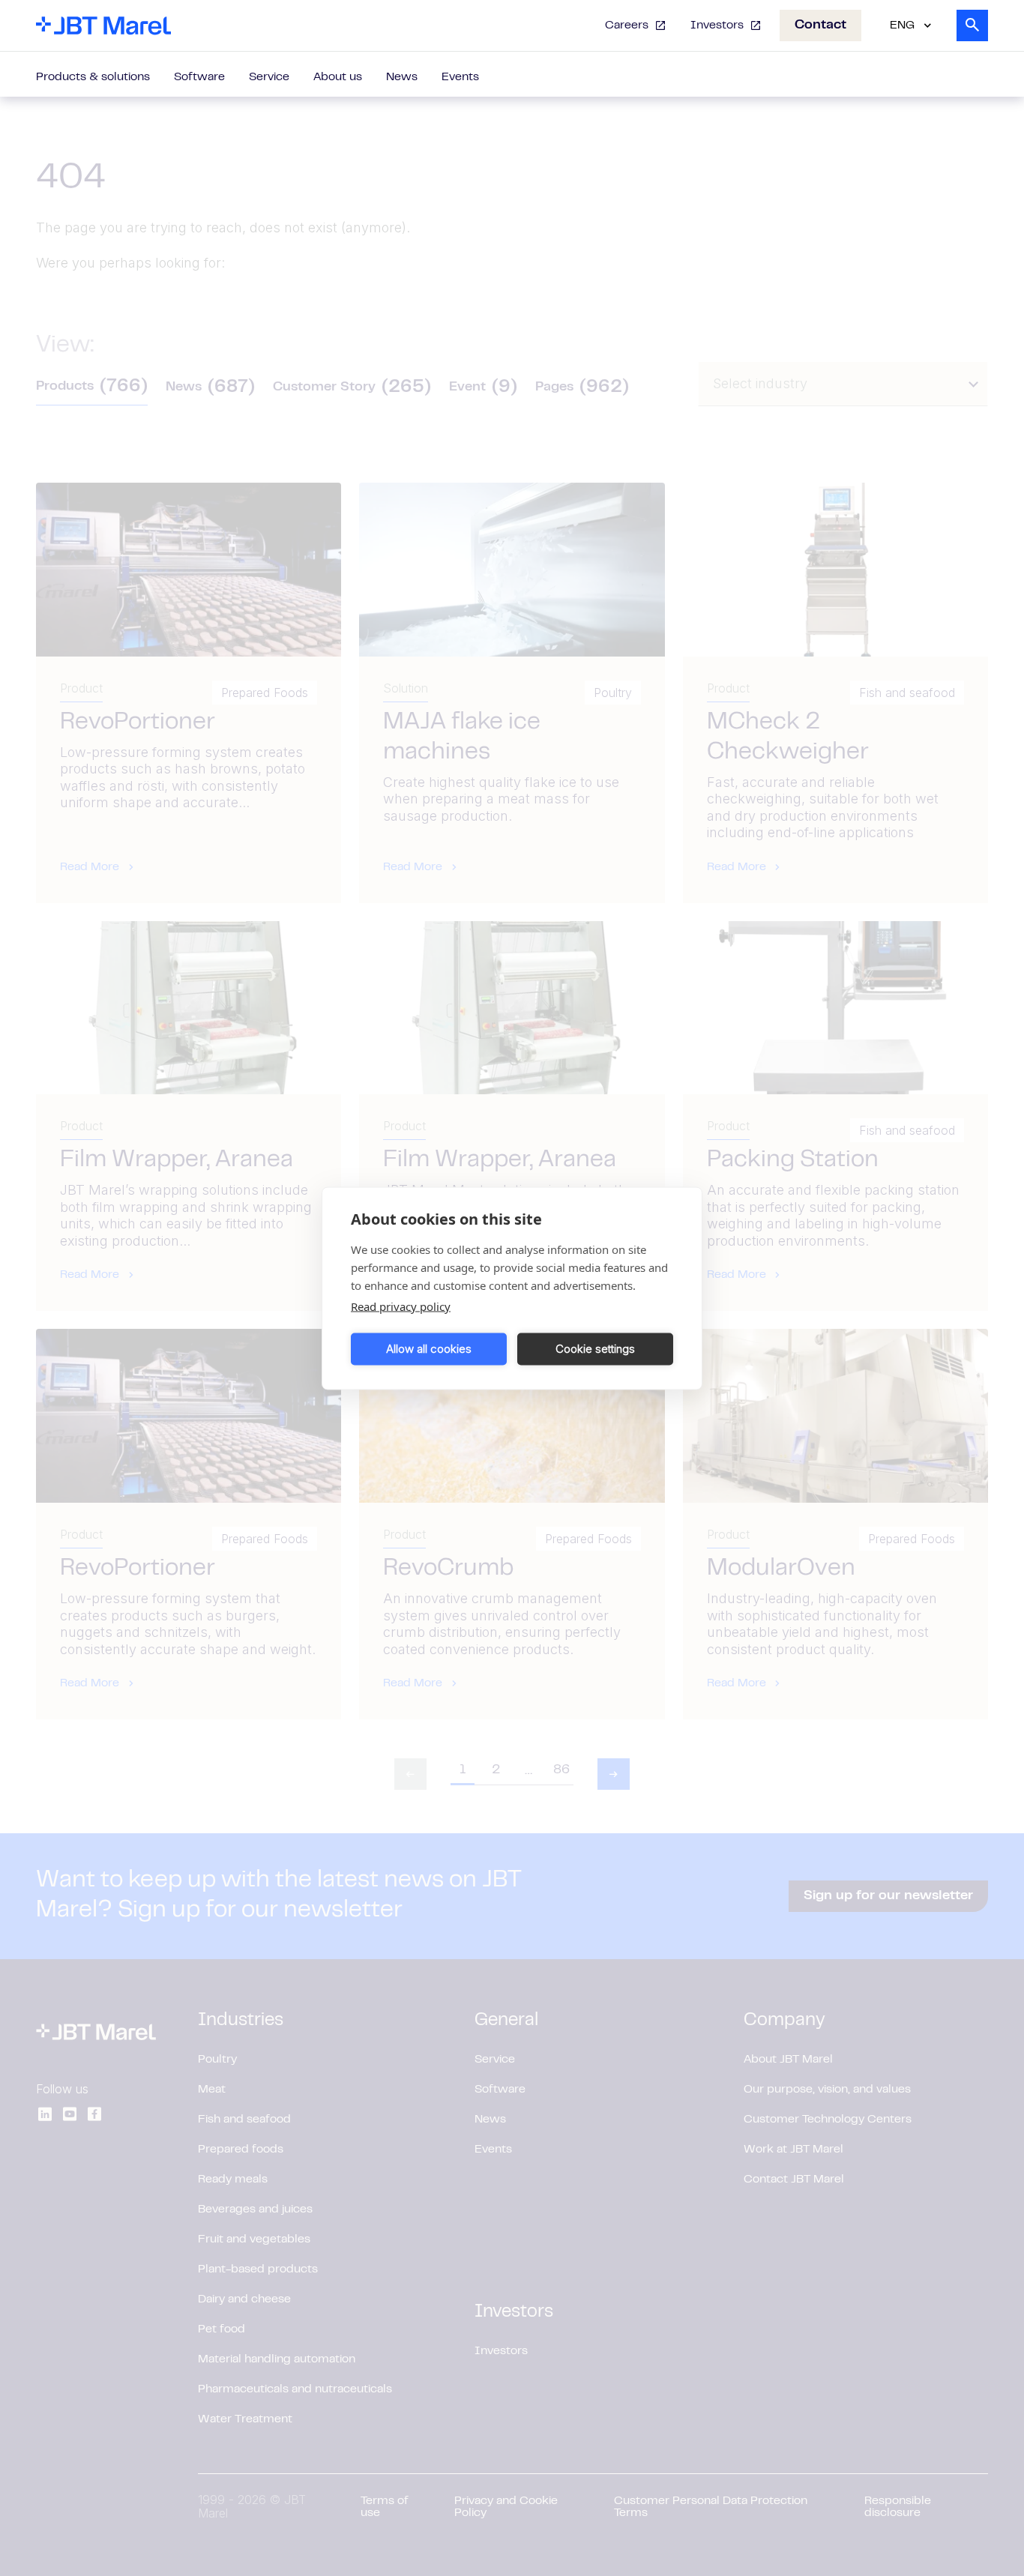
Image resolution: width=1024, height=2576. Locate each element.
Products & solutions (93, 77)
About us (338, 77)
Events (460, 77)
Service (269, 77)
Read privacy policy (401, 1306)
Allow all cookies (429, 1349)
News (402, 77)
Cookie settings (595, 1349)
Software (199, 77)
